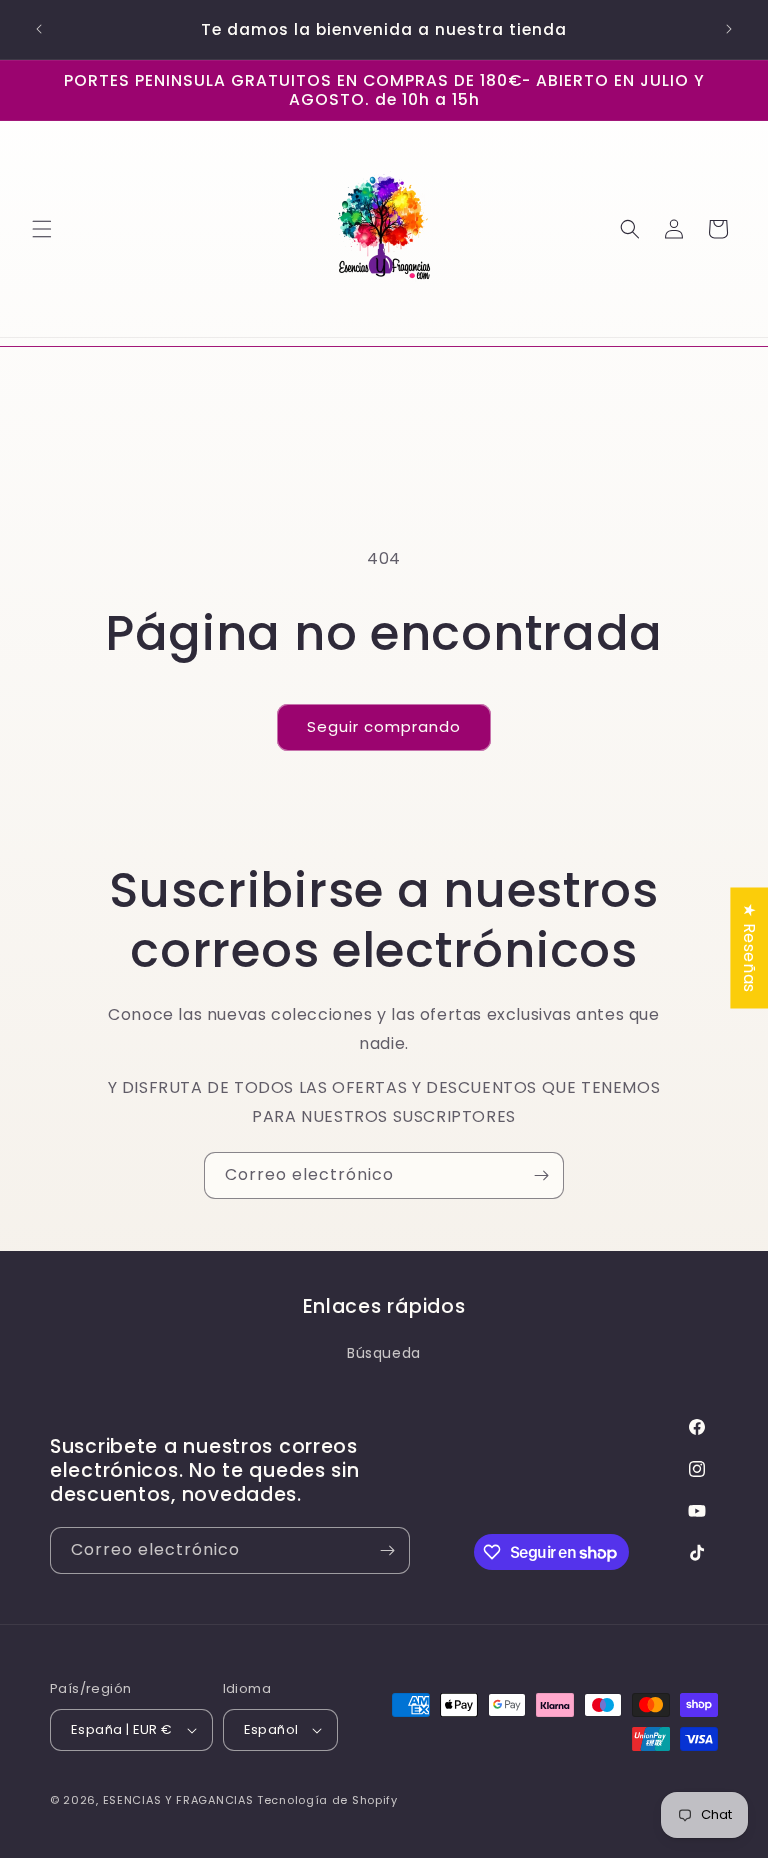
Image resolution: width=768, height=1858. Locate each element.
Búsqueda (384, 1353)
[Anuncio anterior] (39, 29)
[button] (42, 229)
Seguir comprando (384, 726)
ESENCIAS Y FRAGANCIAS (178, 1800)
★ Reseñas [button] (749, 947)
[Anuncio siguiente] (729, 29)
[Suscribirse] (541, 1175)
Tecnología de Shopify (327, 1800)
